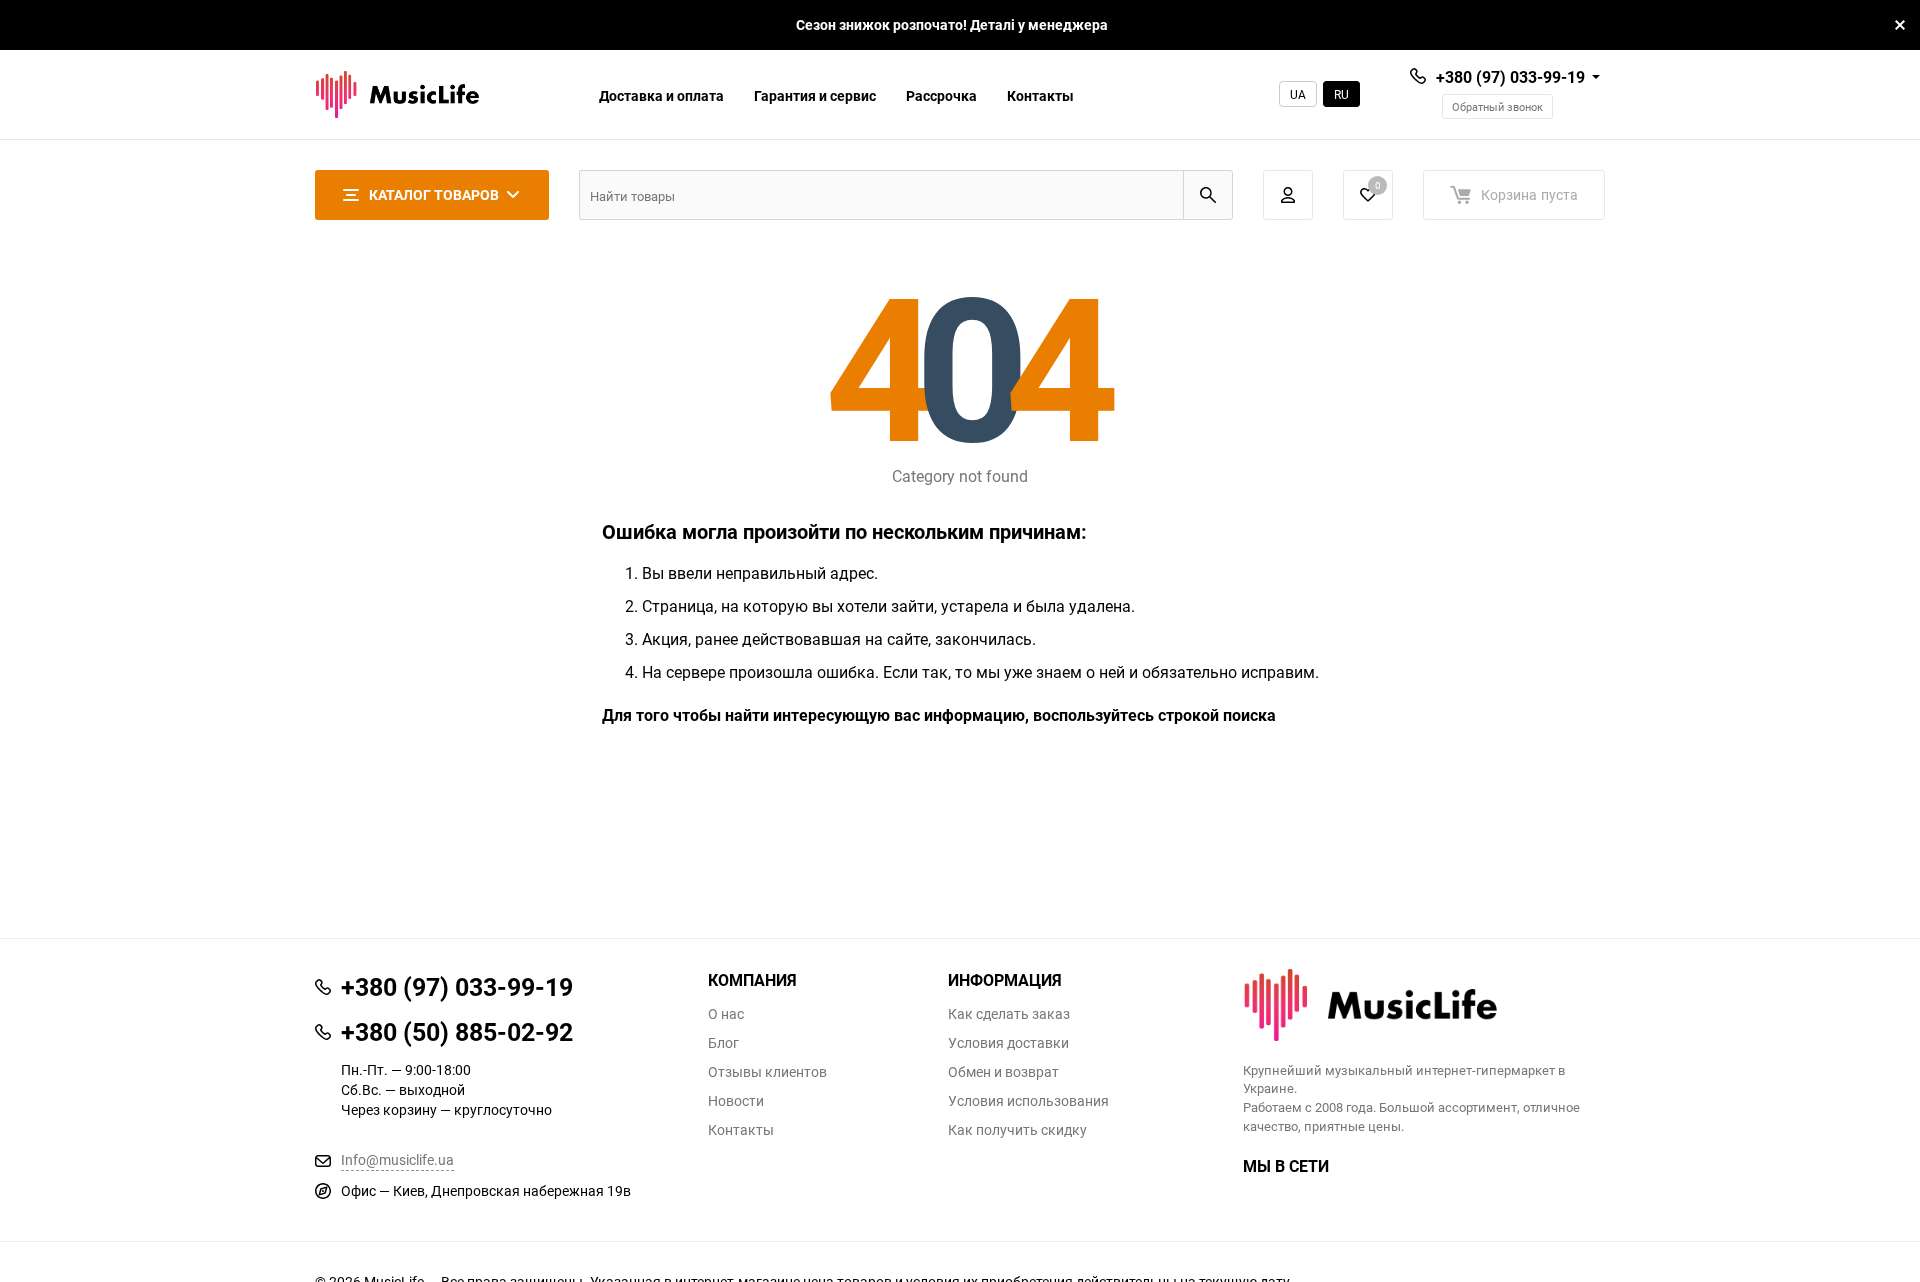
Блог (723, 1043)
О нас (726, 1014)
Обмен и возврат (1003, 1072)
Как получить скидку (1017, 1130)
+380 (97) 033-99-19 (1510, 77)
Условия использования (1028, 1101)
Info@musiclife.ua (397, 1159)
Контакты (1040, 95)
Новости (736, 1101)
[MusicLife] (1424, 1005)
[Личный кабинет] (1288, 195)
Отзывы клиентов (767, 1072)
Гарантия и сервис (815, 95)
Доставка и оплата (661, 95)
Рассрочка (941, 95)
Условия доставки (1008, 1043)
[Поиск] (1208, 195)
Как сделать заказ (1009, 1014)
